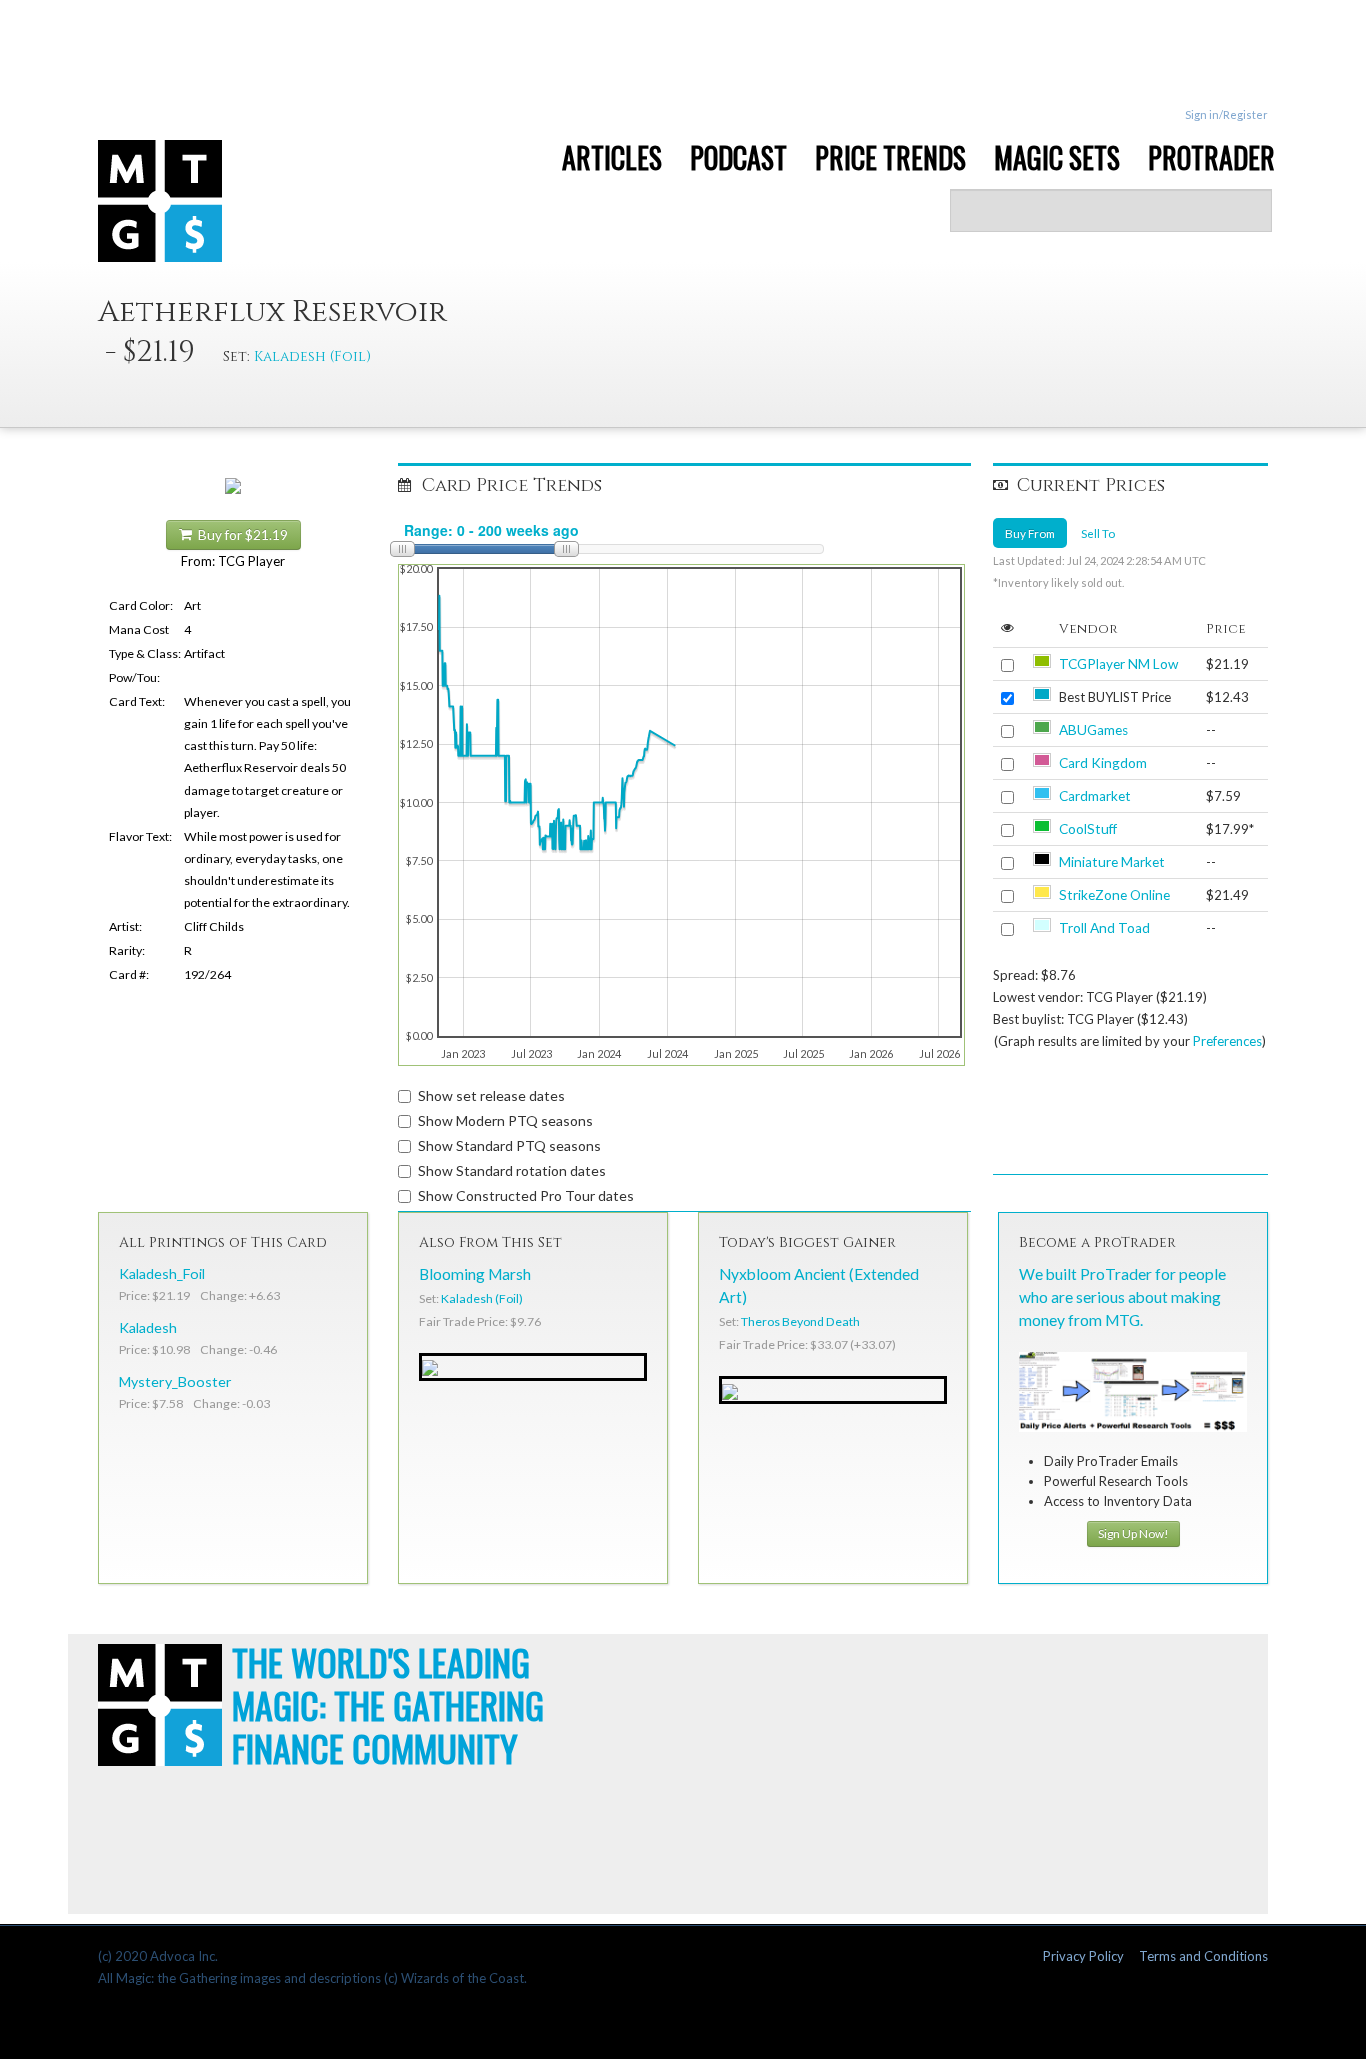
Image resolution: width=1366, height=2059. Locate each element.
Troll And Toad (1104, 928)
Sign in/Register (1226, 114)
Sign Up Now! (1133, 1533)
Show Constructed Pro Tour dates (526, 1195)
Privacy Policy (1083, 1956)
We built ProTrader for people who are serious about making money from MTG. (1122, 1297)
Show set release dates (491, 1095)
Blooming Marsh (475, 1274)
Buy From (1030, 533)
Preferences (1227, 1041)
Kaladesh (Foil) (312, 356)
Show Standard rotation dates (512, 1170)
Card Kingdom (1103, 763)
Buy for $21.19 (240, 535)
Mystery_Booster (175, 1381)
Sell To (1098, 533)
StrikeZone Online (1114, 895)
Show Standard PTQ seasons (509, 1145)
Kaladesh (148, 1327)
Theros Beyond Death (800, 1321)
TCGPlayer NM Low (1118, 664)
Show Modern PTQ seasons (505, 1120)
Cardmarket (1095, 796)
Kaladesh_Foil (162, 1273)
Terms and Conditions (1203, 1956)
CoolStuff (1088, 829)
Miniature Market (1112, 862)
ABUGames (1093, 730)
